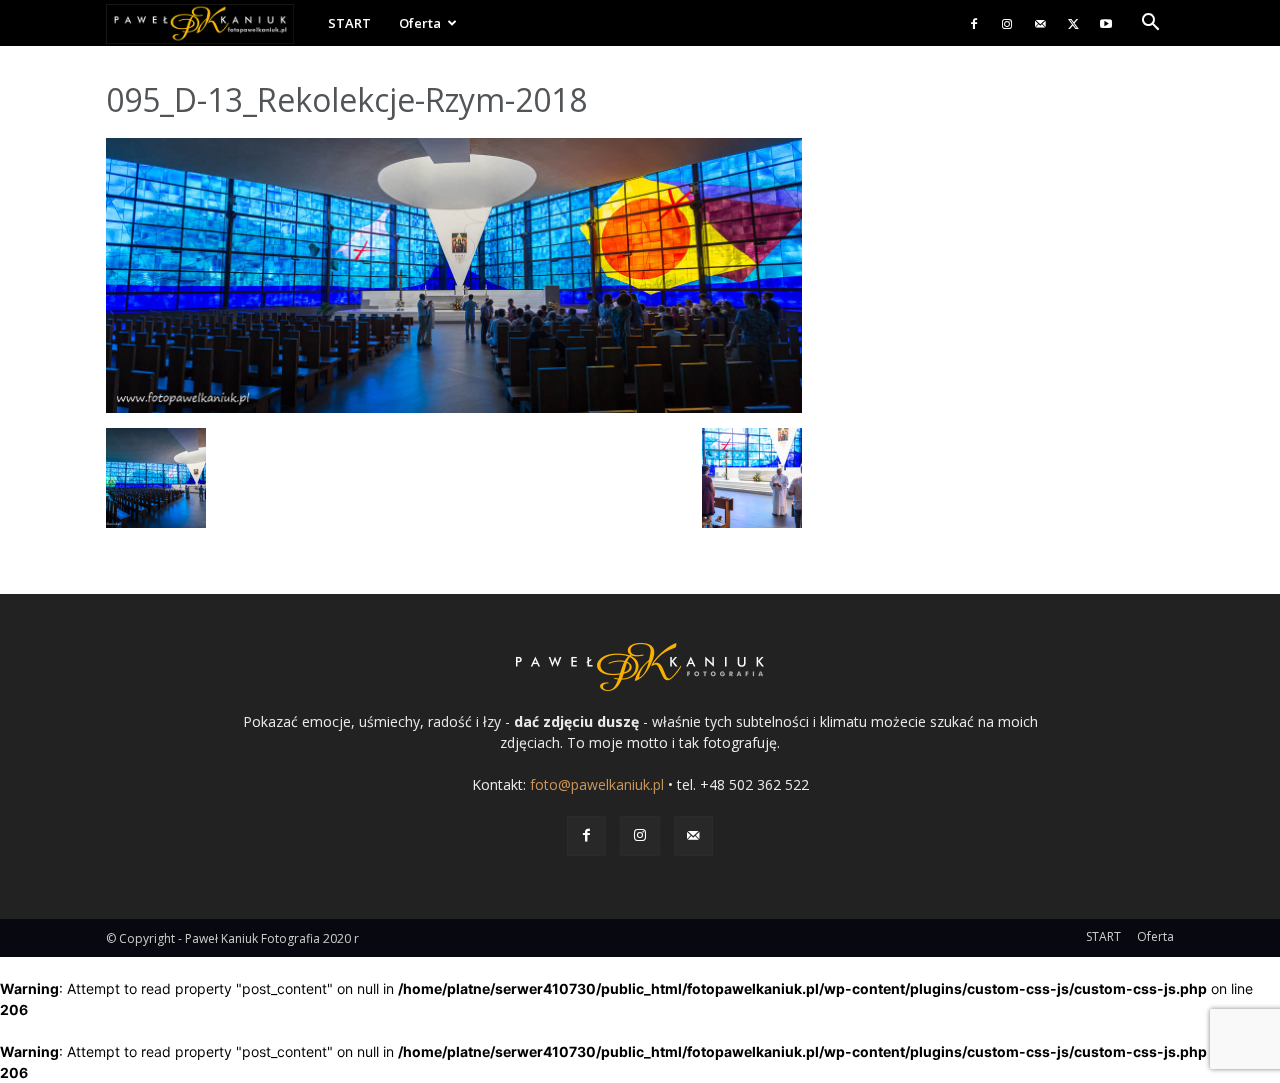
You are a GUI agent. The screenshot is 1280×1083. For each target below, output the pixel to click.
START (349, 23)
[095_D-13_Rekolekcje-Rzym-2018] (454, 407)
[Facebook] (974, 23)
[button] (1150, 24)
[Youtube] (1106, 23)
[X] (1073, 23)
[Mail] (1040, 23)
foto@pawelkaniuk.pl (597, 784)
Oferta (420, 23)
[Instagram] (1007, 23)
